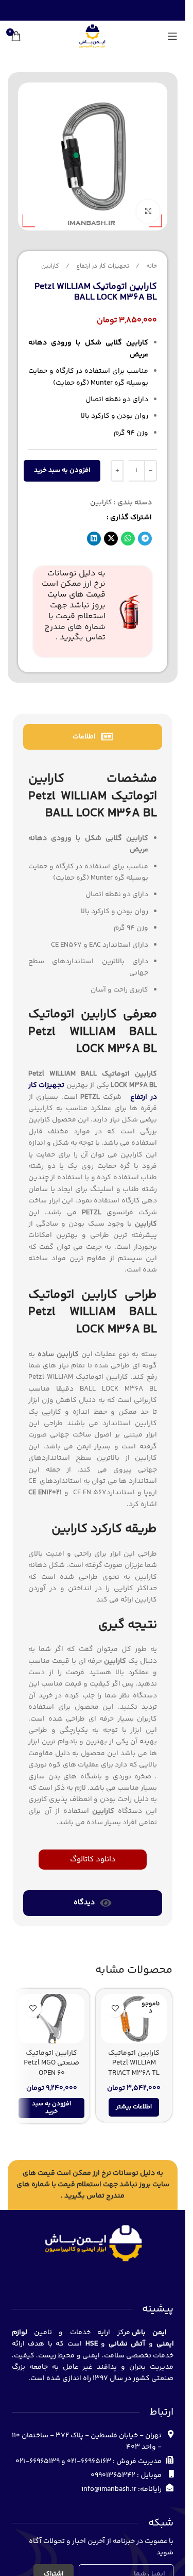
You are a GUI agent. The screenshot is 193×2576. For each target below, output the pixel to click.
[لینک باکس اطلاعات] (93, 612)
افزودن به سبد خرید (62, 470)
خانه (151, 266)
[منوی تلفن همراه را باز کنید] (172, 36)
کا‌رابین (50, 266)
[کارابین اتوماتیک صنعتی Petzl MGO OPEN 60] (51, 2019)
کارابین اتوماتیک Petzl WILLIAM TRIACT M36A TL (134, 2063)
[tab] (93, 737)
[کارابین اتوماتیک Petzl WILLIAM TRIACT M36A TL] (134, 2019)
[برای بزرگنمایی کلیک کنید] (148, 211)
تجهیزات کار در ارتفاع (102, 266)
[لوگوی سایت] (92, 36)
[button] (145, 539)
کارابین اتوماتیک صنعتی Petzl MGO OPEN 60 (51, 2063)
